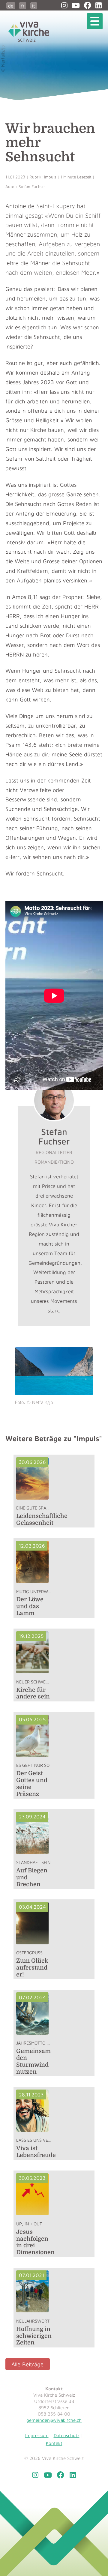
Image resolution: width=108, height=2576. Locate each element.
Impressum (37, 2435)
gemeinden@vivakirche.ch (54, 2420)
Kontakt (54, 2443)
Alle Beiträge (27, 2364)
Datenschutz (67, 2435)
